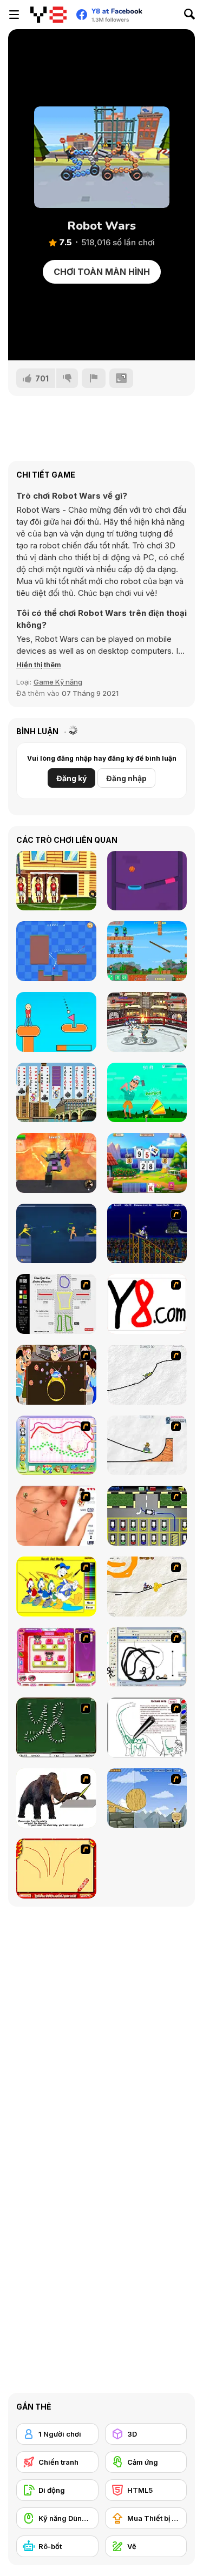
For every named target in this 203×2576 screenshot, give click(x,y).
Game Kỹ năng (58, 682)
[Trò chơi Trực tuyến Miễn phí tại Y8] (48, 15)
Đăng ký (71, 778)
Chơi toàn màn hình (102, 272)
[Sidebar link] (14, 15)
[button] (39, 665)
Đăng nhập (126, 778)
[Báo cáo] (94, 378)
